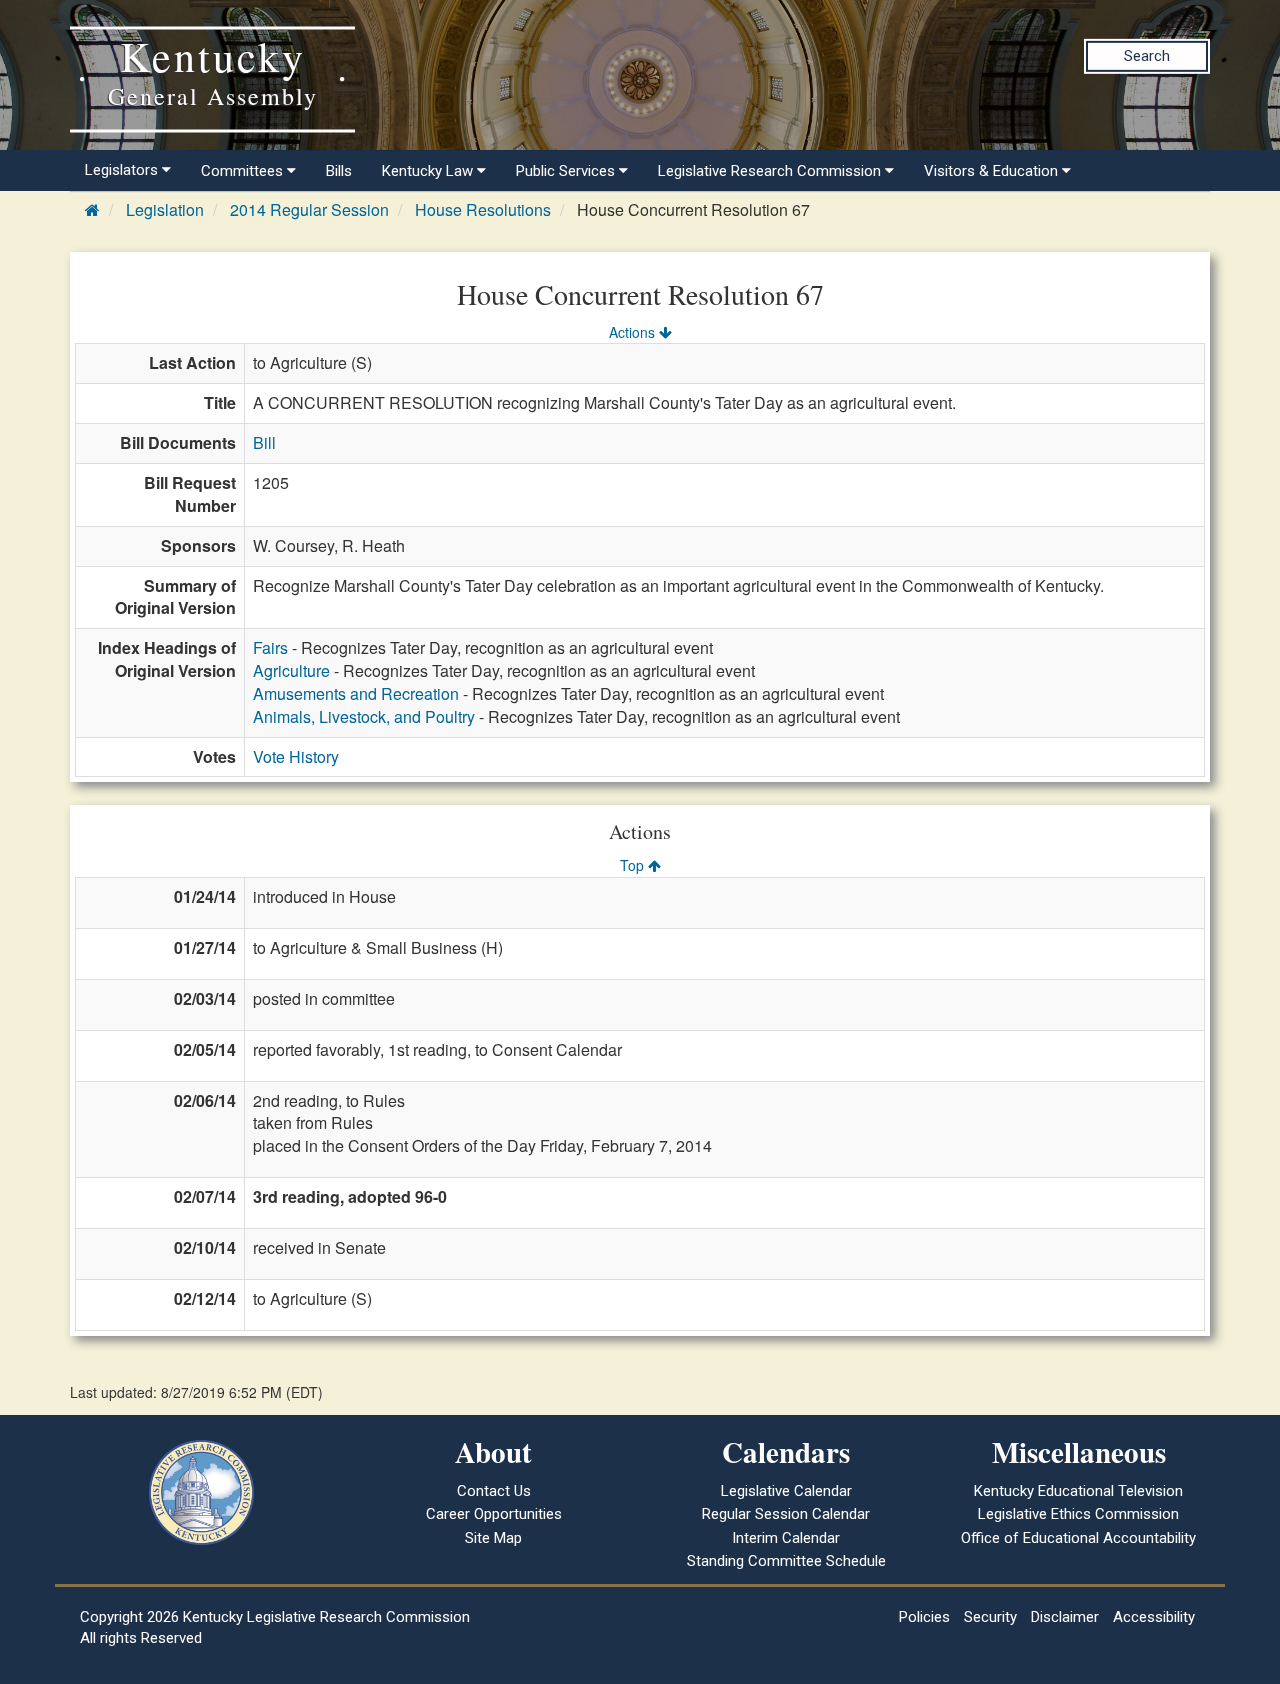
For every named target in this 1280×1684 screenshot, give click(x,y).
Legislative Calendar (786, 1491)
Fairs (270, 647)
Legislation (165, 209)
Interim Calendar (786, 1538)
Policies (924, 1617)
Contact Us (494, 1491)
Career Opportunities (494, 1514)
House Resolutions (483, 209)
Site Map (493, 1538)
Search (1147, 56)
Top (634, 865)
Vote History (296, 756)
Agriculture (291, 670)
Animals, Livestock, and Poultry (364, 716)
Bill (264, 442)
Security (990, 1617)
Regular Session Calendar (786, 1514)
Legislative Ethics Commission (1078, 1514)
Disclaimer (1065, 1617)
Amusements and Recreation (356, 693)
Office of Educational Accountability (1078, 1538)
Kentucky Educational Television (1078, 1491)
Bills (339, 171)
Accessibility (1154, 1617)
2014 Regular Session (309, 209)
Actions (634, 332)
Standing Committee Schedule (786, 1561)
